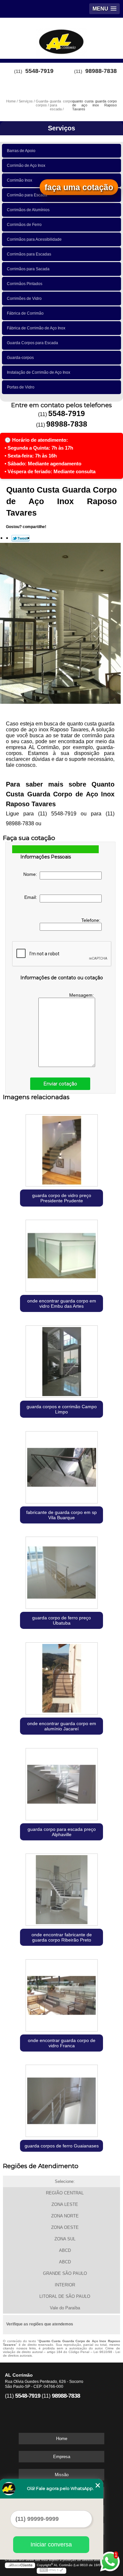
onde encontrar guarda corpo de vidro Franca (62, 2043)
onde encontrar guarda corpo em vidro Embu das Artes (62, 1303)
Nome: (31, 874)
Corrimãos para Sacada (28, 269)
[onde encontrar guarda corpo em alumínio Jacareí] (61, 1677)
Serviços (61, 128)
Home (62, 2439)
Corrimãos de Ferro (24, 225)
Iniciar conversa (51, 2544)
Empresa (62, 2457)
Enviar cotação (60, 1084)
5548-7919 (39, 71)
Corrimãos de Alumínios (28, 210)
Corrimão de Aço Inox (26, 166)
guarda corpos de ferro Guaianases (62, 2146)
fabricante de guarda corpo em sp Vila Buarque (61, 1515)
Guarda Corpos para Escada (32, 343)
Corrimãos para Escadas (29, 254)
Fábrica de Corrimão (25, 313)
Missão (62, 2475)
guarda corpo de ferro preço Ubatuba (61, 1620)
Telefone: (92, 920)
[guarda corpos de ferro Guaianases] (61, 2099)
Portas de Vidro (21, 387)
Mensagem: (82, 995)
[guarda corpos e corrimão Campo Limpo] (61, 1360)
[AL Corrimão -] (61, 37)
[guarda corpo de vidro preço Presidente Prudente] (61, 1149)
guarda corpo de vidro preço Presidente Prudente (62, 1198)
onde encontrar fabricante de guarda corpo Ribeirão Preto (62, 1937)
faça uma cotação (79, 187)
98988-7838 (101, 71)
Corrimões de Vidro (24, 299)
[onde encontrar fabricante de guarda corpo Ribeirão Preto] (61, 1888)
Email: (32, 897)
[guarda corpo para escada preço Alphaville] (61, 1782)
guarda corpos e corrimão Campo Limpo (62, 1409)
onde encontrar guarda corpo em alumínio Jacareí (62, 1726)
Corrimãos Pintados (25, 284)
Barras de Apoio (21, 151)
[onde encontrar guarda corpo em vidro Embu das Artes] (61, 1254)
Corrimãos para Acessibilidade (34, 239)
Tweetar (20, 538)
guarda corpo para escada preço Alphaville (62, 1832)
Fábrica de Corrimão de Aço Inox (36, 328)
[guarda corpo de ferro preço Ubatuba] (61, 1571)
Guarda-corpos (20, 358)
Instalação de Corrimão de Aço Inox (39, 372)
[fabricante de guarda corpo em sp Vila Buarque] (61, 1466)
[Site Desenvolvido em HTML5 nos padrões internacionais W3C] (51, 2571)
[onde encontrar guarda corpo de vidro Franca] (61, 1994)
